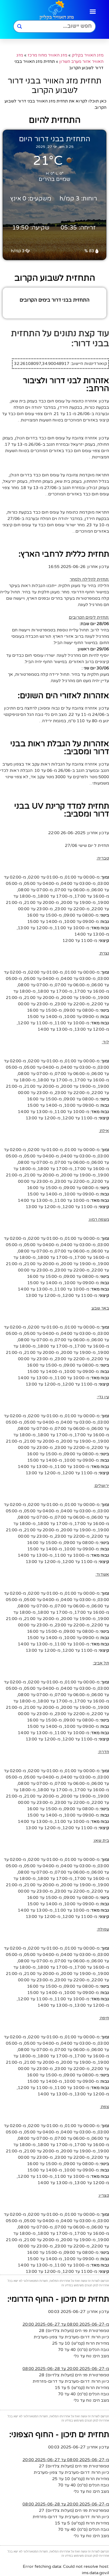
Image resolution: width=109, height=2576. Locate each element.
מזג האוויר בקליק (88, 55)
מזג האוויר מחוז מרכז (47, 55)
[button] (93, 11)
